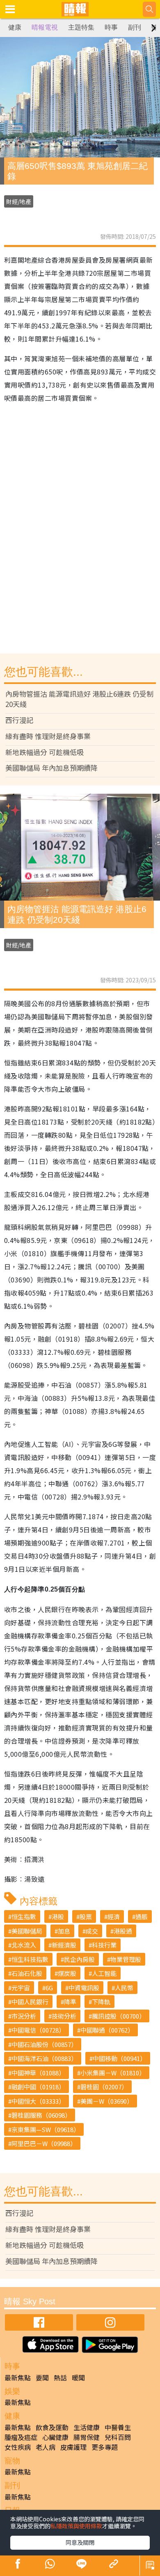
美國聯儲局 (27, 1931)
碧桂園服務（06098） (41, 2115)
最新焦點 (18, 2377)
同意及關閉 (80, 2542)
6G (49, 1988)
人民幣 (124, 1988)
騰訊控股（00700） (119, 2016)
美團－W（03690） (107, 2101)
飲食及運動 (52, 2427)
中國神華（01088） (38, 2073)
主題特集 (81, 27)
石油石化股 (27, 1973)
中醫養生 (118, 2427)
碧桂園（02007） (104, 2087)
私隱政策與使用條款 (76, 2526)
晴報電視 (45, 27)
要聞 (42, 2377)
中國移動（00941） (119, 2058)
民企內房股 (79, 1959)
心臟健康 (55, 2437)
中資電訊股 (84, 1988)
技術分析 (64, 2016)
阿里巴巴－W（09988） (44, 2143)
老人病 (46, 2447)
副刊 (135, 27)
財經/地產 (19, 201)
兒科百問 (118, 2437)
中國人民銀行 (30, 2002)
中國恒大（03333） (38, 2101)
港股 (58, 1916)
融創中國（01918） (38, 2087)
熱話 (60, 2377)
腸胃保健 (87, 2437)
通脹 (142, 1916)
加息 (64, 1931)
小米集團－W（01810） (113, 2073)
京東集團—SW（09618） (46, 2129)
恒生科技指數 (30, 1959)
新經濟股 (64, 1945)
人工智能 (104, 1973)
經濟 (114, 1916)
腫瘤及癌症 (21, 2437)
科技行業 (104, 1945)
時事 (111, 27)
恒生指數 (24, 1916)
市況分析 (24, 2016)
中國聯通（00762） (107, 2030)
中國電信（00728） (38, 2030)
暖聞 (78, 2377)
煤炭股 (67, 1973)
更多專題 (105, 2447)
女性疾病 (18, 2447)
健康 (15, 27)
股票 (86, 1916)
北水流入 (24, 1945)
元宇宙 (21, 1988)
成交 (92, 1931)
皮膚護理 (73, 2447)
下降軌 (101, 2002)
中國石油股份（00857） (44, 2044)
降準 (70, 2002)
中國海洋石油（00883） (44, 2058)
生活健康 (87, 2427)
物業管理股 (126, 1959)
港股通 (123, 1931)
